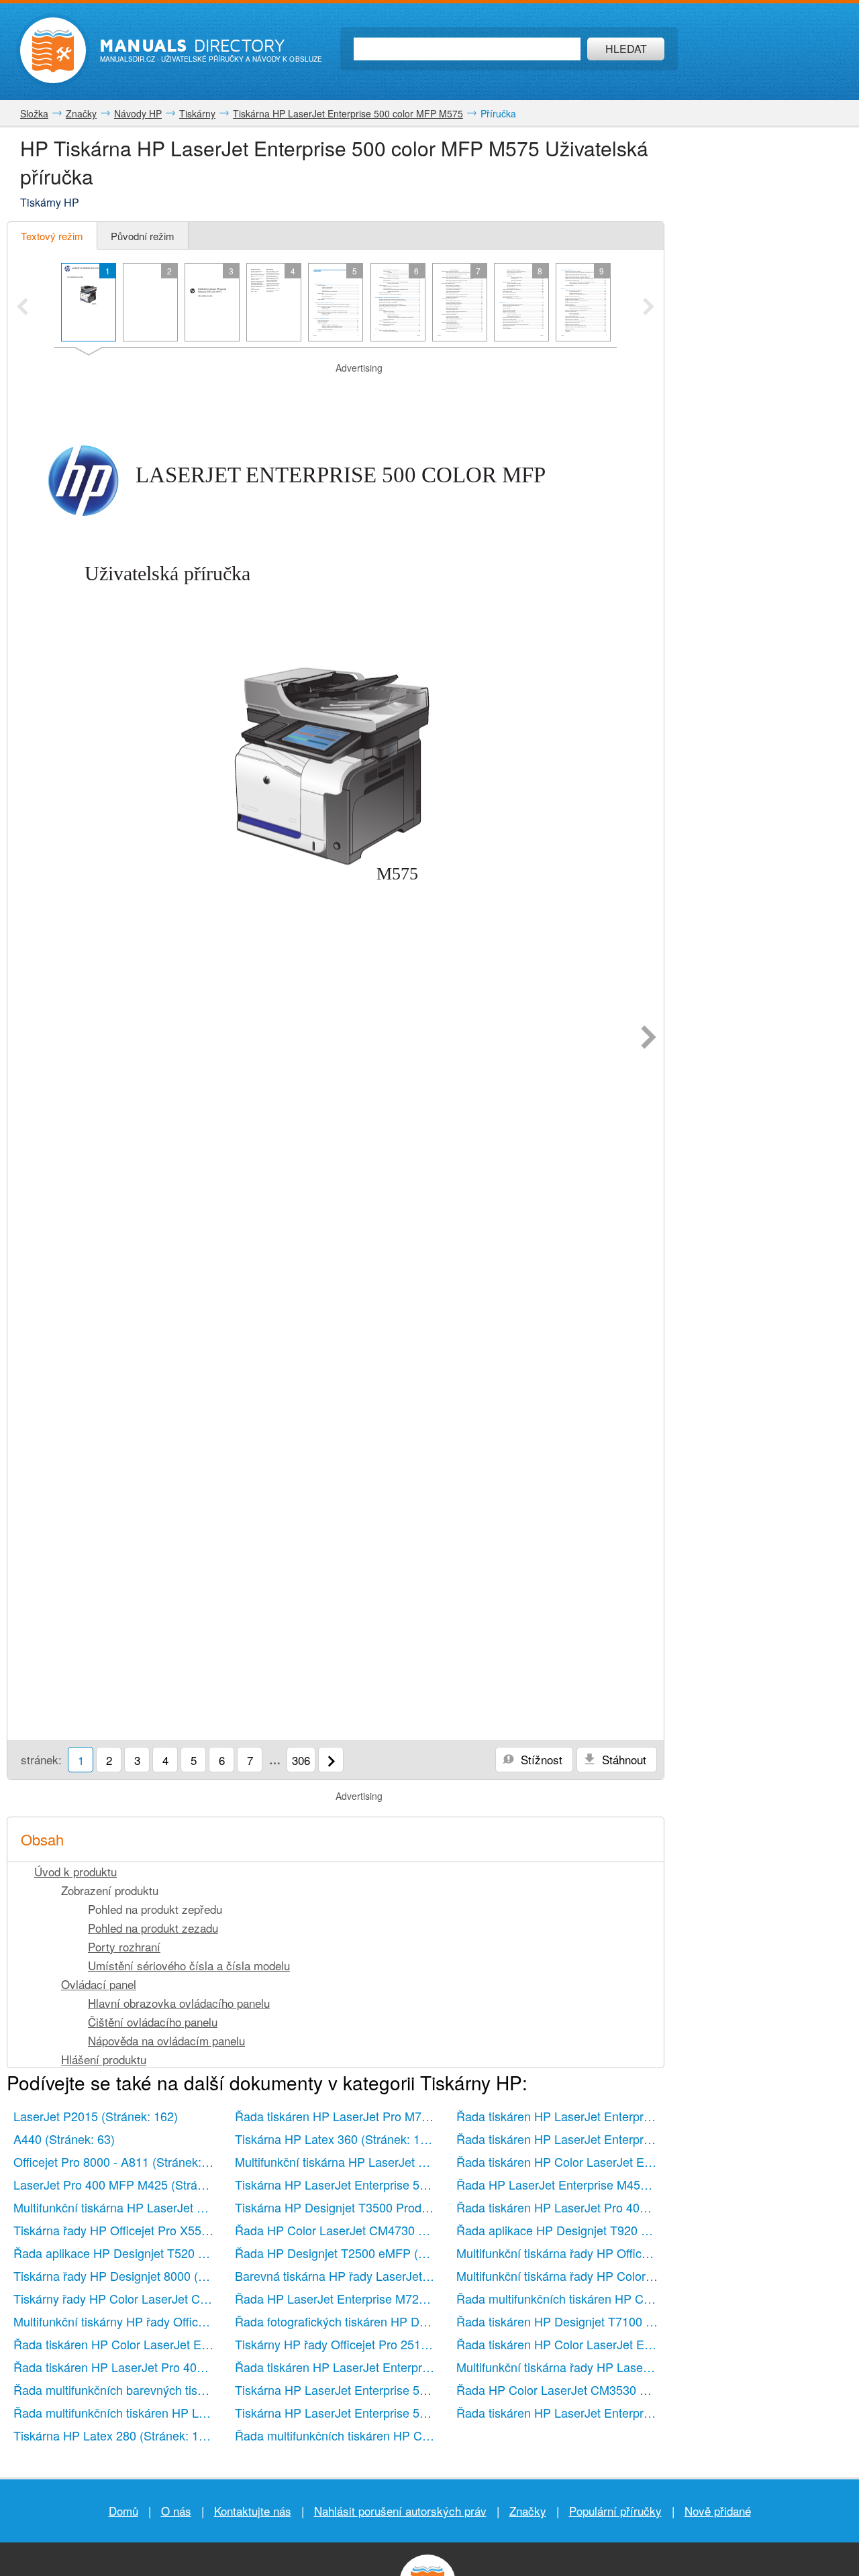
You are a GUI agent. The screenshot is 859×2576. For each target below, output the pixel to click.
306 (301, 1760)
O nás (176, 2511)
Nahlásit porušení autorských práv (400, 2511)
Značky (528, 2511)
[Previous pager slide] (22, 308)
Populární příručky (615, 2511)
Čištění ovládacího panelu (153, 2022)
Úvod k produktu (75, 1871)
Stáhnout (622, 1759)
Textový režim (52, 236)
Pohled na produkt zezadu (153, 1928)
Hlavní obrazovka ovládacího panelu (179, 2003)
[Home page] (53, 50)
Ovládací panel (99, 1984)
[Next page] (649, 1038)
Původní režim (143, 236)
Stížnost (540, 1759)
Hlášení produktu (104, 2059)
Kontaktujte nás (253, 2511)
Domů (123, 2511)
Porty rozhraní (124, 1946)
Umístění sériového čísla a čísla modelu (189, 1965)
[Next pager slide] (649, 308)
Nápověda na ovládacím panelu (166, 2040)
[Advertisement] (336, 392)
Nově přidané (718, 2511)
